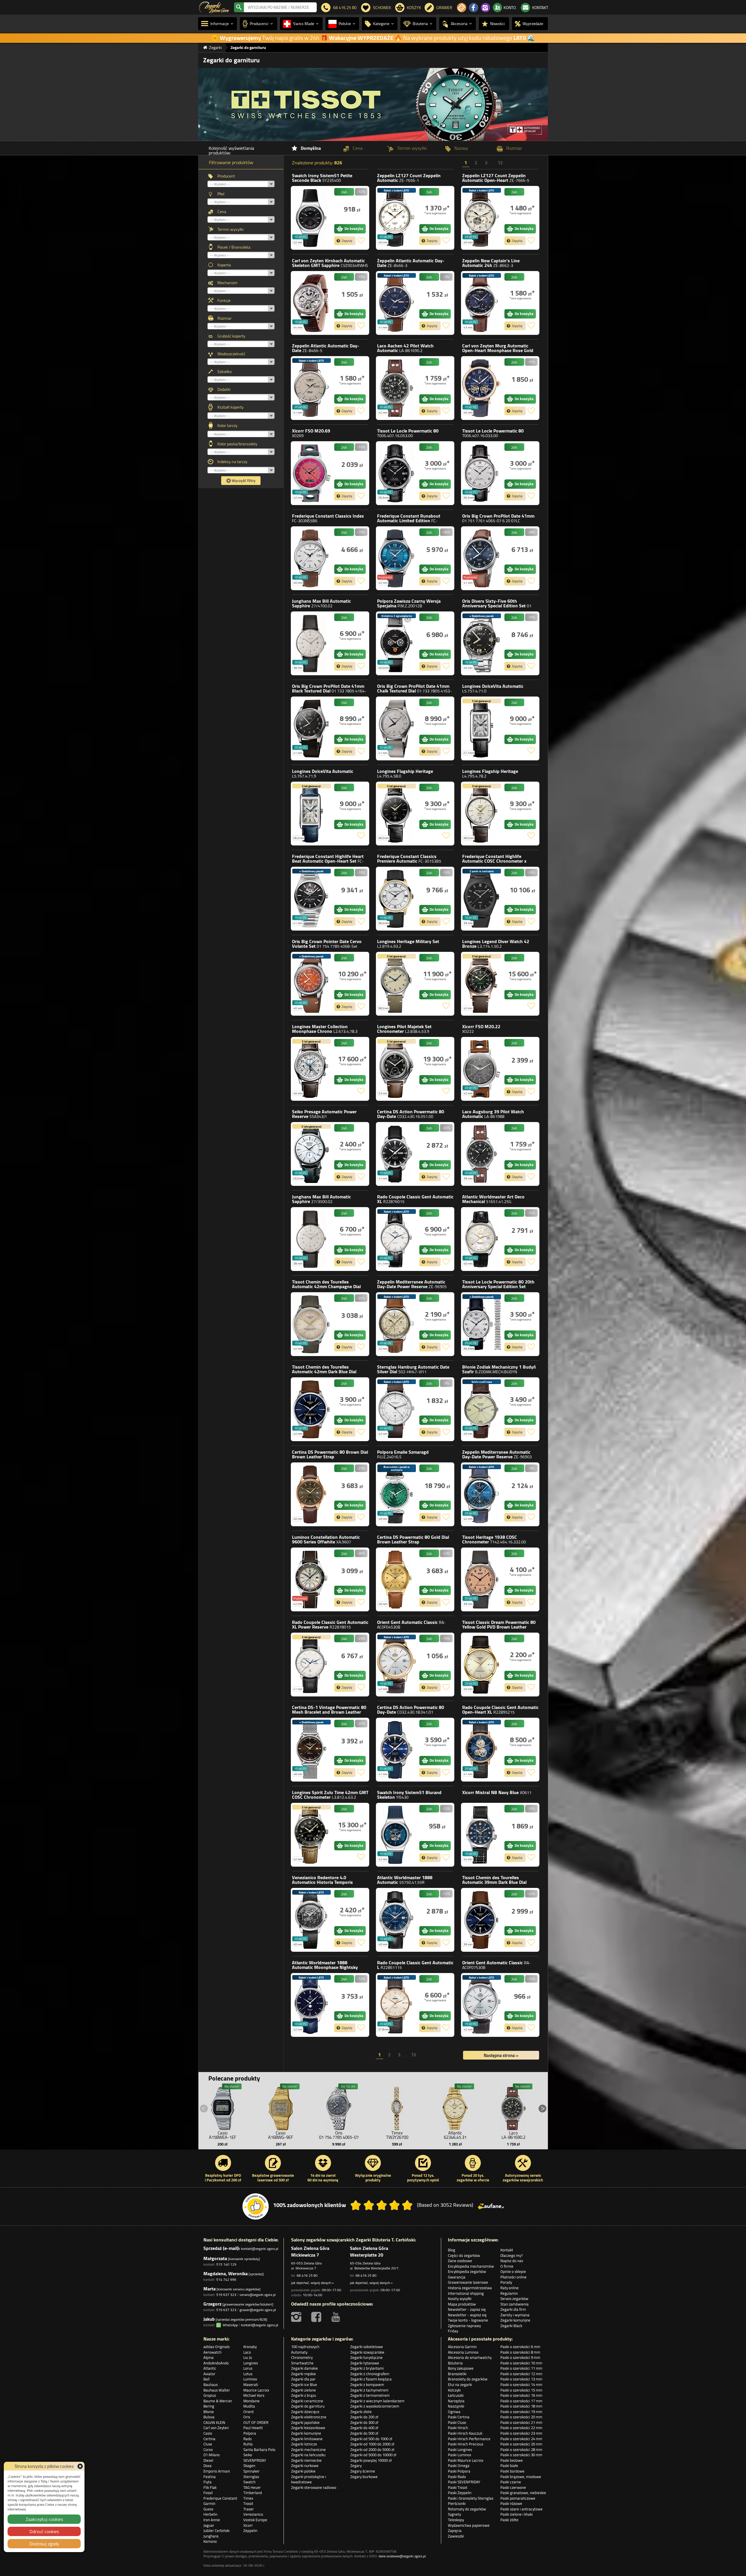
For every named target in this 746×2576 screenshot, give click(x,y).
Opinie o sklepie (513, 2271)
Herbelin (210, 2514)
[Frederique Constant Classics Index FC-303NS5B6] (311, 558)
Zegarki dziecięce (305, 2412)
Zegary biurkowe (364, 2477)
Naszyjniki (456, 2406)
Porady (506, 2282)
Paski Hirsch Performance (469, 2439)
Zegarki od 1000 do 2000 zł (372, 2444)
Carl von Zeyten (330, 263)
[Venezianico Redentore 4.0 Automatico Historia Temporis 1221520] (311, 1920)
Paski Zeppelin (460, 2493)
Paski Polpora (459, 2471)
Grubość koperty (231, 336)
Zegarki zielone (303, 2390)
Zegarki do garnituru (308, 2406)
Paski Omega (459, 2466)
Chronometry (302, 2357)
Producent (226, 176)
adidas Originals (217, 2347)
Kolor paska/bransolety (237, 444)
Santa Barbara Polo (259, 2450)
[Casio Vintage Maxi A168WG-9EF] (281, 2107)
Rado (415, 1199)
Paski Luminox (460, 2455)
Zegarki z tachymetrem (369, 2390)
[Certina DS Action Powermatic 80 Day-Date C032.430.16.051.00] (396, 1154)
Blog (452, 2250)
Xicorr (311, 433)
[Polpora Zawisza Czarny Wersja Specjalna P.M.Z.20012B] (396, 643)
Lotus (248, 2374)
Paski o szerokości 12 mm (521, 2374)
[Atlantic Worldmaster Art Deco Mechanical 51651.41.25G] (481, 1239)
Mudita (249, 2406)
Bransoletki (457, 2374)
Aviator (209, 2374)
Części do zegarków (464, 2255)
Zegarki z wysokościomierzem (375, 2406)
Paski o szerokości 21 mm (521, 2422)
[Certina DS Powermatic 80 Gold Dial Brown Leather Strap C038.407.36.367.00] (396, 1579)
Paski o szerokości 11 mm (521, 2368)
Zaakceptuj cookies (44, 2519)
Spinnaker (251, 2471)
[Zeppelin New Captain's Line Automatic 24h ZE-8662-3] (481, 303)
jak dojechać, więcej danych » (312, 2283)
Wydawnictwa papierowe (469, 2525)
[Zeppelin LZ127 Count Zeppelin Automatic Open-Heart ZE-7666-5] (481, 218)
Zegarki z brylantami (367, 2368)
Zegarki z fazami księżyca (371, 2379)
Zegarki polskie (303, 2471)
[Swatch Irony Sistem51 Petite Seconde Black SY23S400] (311, 218)
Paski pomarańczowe (518, 2498)
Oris (498, 518)
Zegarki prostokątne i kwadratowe (309, 2479)
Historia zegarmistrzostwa (470, 2288)
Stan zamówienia (514, 2304)
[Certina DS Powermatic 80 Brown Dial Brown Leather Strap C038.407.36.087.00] (311, 1494)
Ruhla (248, 2444)
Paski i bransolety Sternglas (471, 2498)
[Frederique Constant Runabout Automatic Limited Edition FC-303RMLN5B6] (396, 558)
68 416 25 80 (307, 2275)
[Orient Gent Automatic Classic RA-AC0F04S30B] (396, 1665)
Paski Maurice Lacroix (466, 2460)
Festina (210, 2477)
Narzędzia (456, 2401)
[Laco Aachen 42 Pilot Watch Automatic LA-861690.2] (396, 388)
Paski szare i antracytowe (521, 2509)
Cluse (208, 2444)
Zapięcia (455, 2531)
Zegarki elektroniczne (309, 2417)
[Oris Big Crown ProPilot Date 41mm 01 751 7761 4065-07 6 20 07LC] (481, 558)
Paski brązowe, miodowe (521, 2477)
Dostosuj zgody (44, 2544)
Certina (411, 1114)
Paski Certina (459, 2417)
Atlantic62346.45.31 (455, 2135)
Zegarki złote (361, 2412)
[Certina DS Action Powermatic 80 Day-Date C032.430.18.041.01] (396, 1750)
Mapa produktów (462, 2304)
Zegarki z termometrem (370, 2395)
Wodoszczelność (231, 354)
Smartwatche (302, 2363)
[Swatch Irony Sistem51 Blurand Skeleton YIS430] (396, 1835)
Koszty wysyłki (460, 2299)
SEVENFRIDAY (255, 2460)
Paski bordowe (512, 2471)
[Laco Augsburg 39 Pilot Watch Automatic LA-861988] (481, 1154)
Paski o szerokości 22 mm (521, 2428)
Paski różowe (511, 2503)
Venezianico (322, 1882)
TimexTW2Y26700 (397, 2135)
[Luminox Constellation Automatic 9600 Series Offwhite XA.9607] (311, 1579)
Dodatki (224, 389)
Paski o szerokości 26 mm (521, 2444)
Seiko (324, 1114)
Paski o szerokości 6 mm (520, 2347)
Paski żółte (509, 2520)
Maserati (251, 2385)
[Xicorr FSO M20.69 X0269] (311, 473)
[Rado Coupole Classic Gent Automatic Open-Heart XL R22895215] (481, 1750)
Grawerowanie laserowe (468, 2282)
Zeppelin (409, 178)
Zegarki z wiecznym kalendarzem (377, 2401)
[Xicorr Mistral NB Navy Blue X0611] (481, 1835)
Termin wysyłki (231, 229)
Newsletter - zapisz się (467, 2309)
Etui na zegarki (460, 2385)
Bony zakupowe (461, 2368)
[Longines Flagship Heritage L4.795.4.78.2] (481, 814)
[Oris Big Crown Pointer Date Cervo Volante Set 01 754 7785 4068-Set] (311, 984)
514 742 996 (226, 2279)
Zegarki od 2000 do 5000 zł (372, 2450)
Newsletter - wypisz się (467, 2315)
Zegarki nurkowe (305, 2466)
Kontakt (507, 2250)
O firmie (507, 2266)
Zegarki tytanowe (365, 2363)
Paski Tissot (458, 2487)
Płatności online (513, 2277)
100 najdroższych (305, 2347)
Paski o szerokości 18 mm (521, 2406)
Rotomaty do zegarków (467, 2509)
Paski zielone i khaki (517, 2514)
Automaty (299, 2352)
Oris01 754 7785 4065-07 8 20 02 (339, 2137)
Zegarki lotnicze (304, 2444)
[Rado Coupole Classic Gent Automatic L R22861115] (396, 2005)
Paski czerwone (513, 2487)
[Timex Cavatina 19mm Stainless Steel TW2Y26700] (397, 2107)
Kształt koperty (231, 407)
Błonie (499, 1369)
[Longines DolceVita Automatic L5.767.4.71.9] (311, 814)
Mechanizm (227, 283)
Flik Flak (210, 2487)
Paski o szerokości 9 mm (520, 2357)
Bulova (209, 2417)
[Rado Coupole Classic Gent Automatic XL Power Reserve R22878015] (311, 1665)
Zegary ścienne (363, 2471)
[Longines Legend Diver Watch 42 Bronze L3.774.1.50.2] (481, 984)
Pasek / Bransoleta (234, 247)
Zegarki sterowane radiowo (314, 2487)
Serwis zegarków (514, 2299)
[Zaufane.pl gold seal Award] (256, 2206)
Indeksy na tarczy (232, 462)
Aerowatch (212, 2352)
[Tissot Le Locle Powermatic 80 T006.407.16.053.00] (396, 473)
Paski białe (509, 2466)
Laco (405, 348)
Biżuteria (455, 2363)
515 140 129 (226, 2264)
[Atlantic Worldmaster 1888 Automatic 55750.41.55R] (396, 1920)
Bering (209, 2406)
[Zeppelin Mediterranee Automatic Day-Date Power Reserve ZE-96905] (396, 1324)
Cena (222, 212)
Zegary (356, 2466)
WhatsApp (229, 2325)
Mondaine (251, 2401)
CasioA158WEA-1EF (223, 2135)
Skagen (249, 2466)
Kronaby (250, 2347)
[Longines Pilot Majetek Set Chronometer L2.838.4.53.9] (396, 1069)
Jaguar (209, 2525)
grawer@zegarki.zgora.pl (258, 2310)
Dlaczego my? (512, 2255)
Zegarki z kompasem (367, 2385)
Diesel (208, 2460)
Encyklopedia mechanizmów (471, 2266)
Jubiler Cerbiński (217, 2531)
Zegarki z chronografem (370, 2374)
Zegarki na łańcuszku (308, 2455)
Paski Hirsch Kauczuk (465, 2433)
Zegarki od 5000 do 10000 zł (373, 2455)
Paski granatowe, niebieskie (523, 2493)
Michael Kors (254, 2395)
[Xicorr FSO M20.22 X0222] (481, 1069)
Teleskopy (456, 2520)
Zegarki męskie (303, 2374)
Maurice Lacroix (256, 2390)
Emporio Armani (217, 2471)
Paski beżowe (512, 2460)
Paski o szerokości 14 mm (521, 2385)
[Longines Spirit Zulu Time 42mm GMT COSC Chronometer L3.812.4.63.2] (311, 1835)
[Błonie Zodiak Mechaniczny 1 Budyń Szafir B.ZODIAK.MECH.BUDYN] (481, 1409)
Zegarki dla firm (513, 2309)
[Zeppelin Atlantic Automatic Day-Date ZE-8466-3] (396, 303)
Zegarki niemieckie (306, 2460)
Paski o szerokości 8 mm (520, 2352)
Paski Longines (460, 2450)
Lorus (248, 2368)
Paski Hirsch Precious (466, 2444)
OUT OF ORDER (256, 2422)
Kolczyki (454, 2390)
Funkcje (224, 300)
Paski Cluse (457, 2422)
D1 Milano (212, 2455)
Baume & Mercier (218, 2401)
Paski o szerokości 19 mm (521, 2412)
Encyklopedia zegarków (467, 2271)
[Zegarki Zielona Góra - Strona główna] (214, 7)
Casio (208, 2433)
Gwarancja (457, 2277)
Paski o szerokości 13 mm (521, 2379)
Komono (210, 2541)
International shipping (466, 2293)
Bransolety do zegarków (468, 2379)
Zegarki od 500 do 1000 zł (371, 2439)
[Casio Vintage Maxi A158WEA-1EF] (223, 2107)
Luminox (326, 1539)
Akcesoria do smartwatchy (470, 2357)
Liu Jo (248, 2357)
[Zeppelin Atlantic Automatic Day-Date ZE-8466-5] (311, 388)
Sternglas (413, 1369)
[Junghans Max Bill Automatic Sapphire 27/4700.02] (311, 643)
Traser (249, 2509)
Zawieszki (456, 2536)
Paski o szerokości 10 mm (521, 2363)
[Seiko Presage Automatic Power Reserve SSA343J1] (311, 1154)
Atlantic (493, 1199)
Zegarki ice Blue (304, 2385)
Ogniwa (454, 2412)
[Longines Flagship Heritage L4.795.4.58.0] (396, 814)
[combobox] (280, 7)
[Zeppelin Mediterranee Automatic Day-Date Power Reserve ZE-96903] (481, 1494)
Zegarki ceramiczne (307, 2401)
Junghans (321, 603)
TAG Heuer (252, 2487)
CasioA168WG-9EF (281, 2135)
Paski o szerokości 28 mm (521, 2450)
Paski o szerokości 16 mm (521, 2395)
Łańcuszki (456, 2395)
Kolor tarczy (227, 425)
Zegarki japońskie (305, 2422)
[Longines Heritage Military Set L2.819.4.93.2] (396, 984)
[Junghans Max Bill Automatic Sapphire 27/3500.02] (311, 1239)
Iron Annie (212, 2520)
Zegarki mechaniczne (308, 2450)
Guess (208, 2509)
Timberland (253, 2493)
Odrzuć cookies (44, 2531)
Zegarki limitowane (307, 2439)
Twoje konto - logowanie (468, 2320)
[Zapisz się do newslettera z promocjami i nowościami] (462, 8)
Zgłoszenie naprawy (464, 2326)
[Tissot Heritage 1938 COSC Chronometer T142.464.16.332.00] (481, 1579)
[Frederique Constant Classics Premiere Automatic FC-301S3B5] (396, 899)
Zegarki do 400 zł (364, 2428)
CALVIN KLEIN (214, 2422)
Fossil (208, 2493)
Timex (248, 2498)
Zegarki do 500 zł (364, 2433)
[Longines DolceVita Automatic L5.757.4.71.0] (481, 728)
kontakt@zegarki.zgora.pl (260, 2249)
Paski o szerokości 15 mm (521, 2390)
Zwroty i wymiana (515, 2315)
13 (500, 164)
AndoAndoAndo (216, 2363)
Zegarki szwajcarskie (367, 2352)
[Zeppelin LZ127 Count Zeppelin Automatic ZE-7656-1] (396, 218)
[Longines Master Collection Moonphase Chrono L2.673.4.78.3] (311, 1069)
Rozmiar (225, 318)
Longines (493, 688)
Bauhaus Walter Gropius (217, 2393)
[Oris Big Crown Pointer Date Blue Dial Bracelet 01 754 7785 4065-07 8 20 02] (339, 2107)
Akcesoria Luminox (463, 2352)
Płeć (221, 194)
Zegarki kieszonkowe (308, 2428)
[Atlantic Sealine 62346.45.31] (455, 2107)
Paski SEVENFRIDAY (464, 2482)
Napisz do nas (512, 2261)
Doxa (207, 2466)
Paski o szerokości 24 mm (521, 2439)
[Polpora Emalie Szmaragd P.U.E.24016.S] (396, 1494)
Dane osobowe (460, 2261)
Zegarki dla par (303, 2379)
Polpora (409, 603)
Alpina (209, 2357)
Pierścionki (457, 2503)
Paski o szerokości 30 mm (521, 2455)
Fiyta (207, 2482)
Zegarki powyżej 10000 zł (371, 2460)
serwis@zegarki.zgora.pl (258, 2295)
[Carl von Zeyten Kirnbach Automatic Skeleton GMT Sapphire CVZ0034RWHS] (311, 303)
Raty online (510, 2288)
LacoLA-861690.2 (513, 2135)
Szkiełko (225, 372)
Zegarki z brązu (304, 2395)
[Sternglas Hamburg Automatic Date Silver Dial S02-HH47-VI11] (396, 1409)
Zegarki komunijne (515, 2320)
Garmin (209, 2503)
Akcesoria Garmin (462, 2347)
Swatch (322, 178)
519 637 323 (226, 2295)
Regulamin (509, 2293)
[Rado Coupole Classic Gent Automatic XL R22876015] (396, 1239)
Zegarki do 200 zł (364, 2417)
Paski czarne (511, 2482)
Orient (411, 1624)
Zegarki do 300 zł (364, 2422)
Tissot (408, 433)
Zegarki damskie (305, 2368)
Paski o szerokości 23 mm (521, 2433)
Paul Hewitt (253, 2428)
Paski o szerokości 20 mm (521, 2417)
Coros (208, 2450)
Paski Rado (457, 2477)
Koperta (224, 265)
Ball (206, 2379)
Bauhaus (211, 2385)
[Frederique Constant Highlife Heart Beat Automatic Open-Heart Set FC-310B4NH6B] (311, 899)
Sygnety (454, 2514)
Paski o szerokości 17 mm (521, 2401)
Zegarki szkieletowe (367, 2347)
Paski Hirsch (458, 2428)
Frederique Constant (328, 518)
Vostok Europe (255, 2520)
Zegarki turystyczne (366, 2357)
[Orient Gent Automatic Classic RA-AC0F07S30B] (481, 2005)
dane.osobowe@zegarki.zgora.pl (402, 2556)
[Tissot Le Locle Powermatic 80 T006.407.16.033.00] (481, 473)
